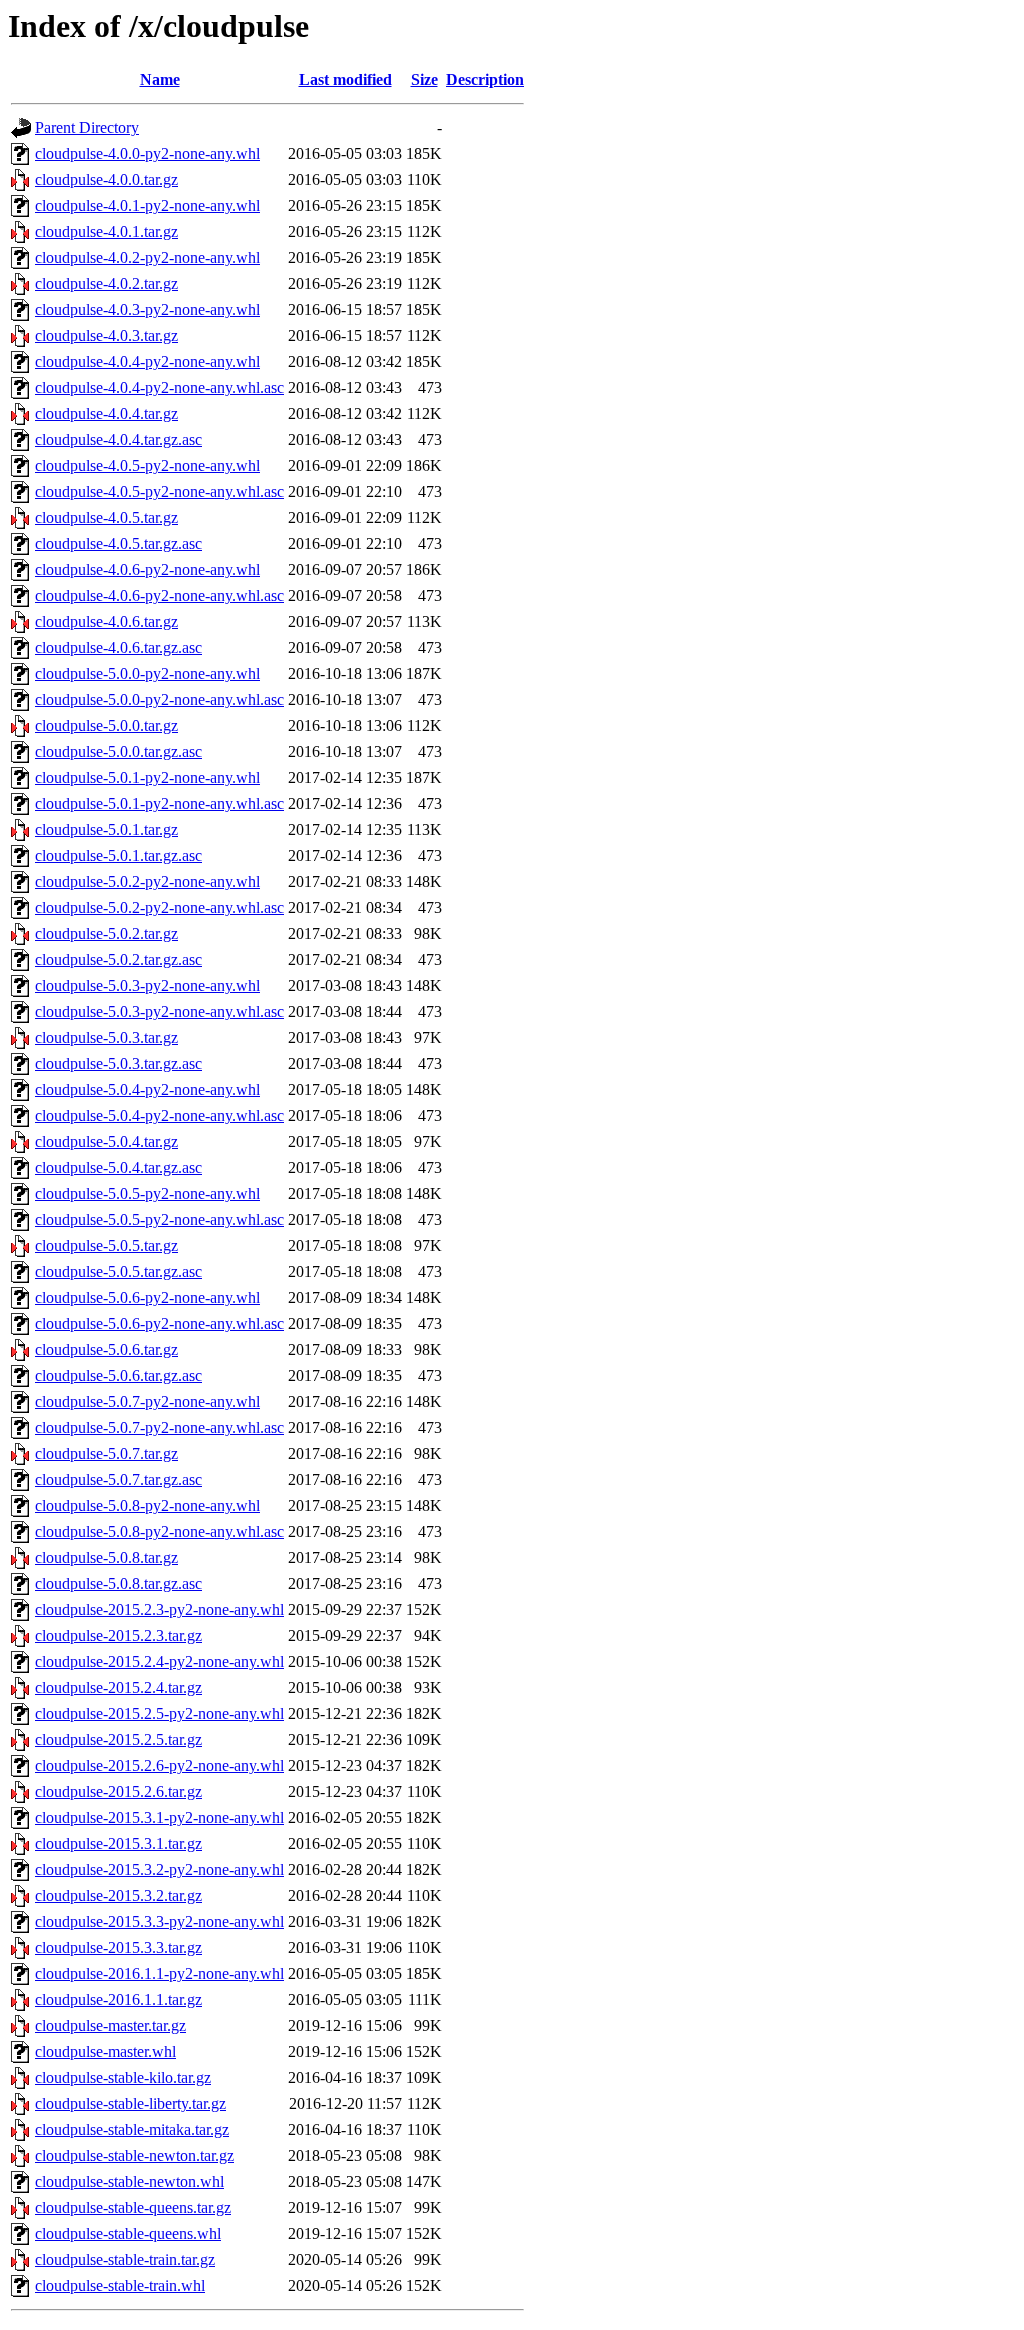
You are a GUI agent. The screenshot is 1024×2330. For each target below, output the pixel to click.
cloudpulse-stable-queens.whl (128, 2233)
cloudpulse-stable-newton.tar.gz (134, 2155)
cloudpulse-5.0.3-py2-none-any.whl (147, 985)
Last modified (345, 79)
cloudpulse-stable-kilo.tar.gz (123, 2077)
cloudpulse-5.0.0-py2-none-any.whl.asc (159, 699)
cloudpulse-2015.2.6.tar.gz (118, 1791)
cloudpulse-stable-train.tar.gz (125, 2259)
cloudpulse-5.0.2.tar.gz (106, 933)
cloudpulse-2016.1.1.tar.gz (118, 1999)
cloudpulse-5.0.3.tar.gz (106, 1037)
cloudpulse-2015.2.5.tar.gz (118, 1739)
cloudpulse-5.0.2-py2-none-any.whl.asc (159, 907)
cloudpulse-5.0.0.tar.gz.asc (118, 751)
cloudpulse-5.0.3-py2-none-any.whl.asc (159, 1011)
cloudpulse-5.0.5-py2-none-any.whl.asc (159, 1219)
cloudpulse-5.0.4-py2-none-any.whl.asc (159, 1115)
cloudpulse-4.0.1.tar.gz (106, 231)
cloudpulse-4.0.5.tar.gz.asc (118, 543)
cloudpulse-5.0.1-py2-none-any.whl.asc (159, 803)
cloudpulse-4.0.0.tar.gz (106, 179)
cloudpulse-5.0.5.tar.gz (106, 1245)
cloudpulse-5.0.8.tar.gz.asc (118, 1583)
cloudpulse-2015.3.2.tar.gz (118, 1895)
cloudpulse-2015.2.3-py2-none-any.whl (159, 1609)
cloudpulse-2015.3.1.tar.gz (118, 1843)
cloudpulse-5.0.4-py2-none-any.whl (147, 1089)
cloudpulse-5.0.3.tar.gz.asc (118, 1063)
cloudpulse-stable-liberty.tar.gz (130, 2103)
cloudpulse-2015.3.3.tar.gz (118, 1947)
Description (485, 79)
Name (160, 79)
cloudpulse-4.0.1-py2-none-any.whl (147, 205)
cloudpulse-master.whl (105, 2051)
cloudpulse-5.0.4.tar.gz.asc (118, 1167)
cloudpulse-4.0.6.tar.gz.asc (118, 647)
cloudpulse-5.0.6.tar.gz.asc (118, 1375)
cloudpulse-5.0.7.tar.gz (106, 1453)
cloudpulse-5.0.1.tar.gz (106, 829)
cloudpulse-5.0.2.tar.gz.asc (118, 959)
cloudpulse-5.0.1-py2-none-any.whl (147, 777)
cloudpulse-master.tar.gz (110, 2025)
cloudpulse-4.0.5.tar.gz (106, 517)
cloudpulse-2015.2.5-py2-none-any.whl (159, 1713)
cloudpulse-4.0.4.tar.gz (106, 413)
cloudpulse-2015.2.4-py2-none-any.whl (159, 1661)
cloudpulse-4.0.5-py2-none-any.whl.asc (159, 491)
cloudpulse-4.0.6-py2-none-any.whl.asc (159, 595)
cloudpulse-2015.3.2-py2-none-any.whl (159, 1869)
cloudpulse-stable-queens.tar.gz (133, 2207)
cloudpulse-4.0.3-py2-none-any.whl (147, 309)
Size (424, 79)
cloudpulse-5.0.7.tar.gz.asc (118, 1479)
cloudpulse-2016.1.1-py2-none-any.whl (159, 1973)
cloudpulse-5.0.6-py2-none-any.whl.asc (159, 1323)
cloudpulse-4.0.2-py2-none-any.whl (147, 257)
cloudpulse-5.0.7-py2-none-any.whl (147, 1401)
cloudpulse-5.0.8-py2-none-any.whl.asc (159, 1531)
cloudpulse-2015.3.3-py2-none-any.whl (159, 1921)
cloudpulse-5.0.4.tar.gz (106, 1141)
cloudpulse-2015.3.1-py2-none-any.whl (159, 1817)
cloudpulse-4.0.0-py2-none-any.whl (147, 153)
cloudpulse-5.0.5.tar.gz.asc (118, 1271)
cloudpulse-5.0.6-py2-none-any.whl (147, 1297)
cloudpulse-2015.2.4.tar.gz (118, 1687)
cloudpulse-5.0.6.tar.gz (106, 1349)
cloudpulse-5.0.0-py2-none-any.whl (147, 673)
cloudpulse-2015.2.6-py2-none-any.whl (159, 1765)
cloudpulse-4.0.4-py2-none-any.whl (147, 361)
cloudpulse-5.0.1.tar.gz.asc (118, 855)
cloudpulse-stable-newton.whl (129, 2181)
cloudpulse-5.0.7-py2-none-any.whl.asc (159, 1427)
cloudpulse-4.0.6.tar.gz (106, 621)
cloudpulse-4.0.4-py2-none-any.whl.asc (159, 387)
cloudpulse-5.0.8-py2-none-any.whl (147, 1505)
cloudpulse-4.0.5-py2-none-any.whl (147, 465)
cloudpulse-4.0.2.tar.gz (106, 283)
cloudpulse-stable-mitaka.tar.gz (132, 2129)
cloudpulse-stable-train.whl (120, 2285)
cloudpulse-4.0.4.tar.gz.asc (118, 439)
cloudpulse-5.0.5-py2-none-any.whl (147, 1193)
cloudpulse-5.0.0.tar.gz (106, 725)
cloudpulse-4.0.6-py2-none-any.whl (147, 569)
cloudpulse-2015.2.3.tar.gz (118, 1635)
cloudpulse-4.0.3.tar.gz (106, 335)
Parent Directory (87, 127)
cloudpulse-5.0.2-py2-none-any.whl (147, 881)
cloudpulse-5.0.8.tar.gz (106, 1557)
